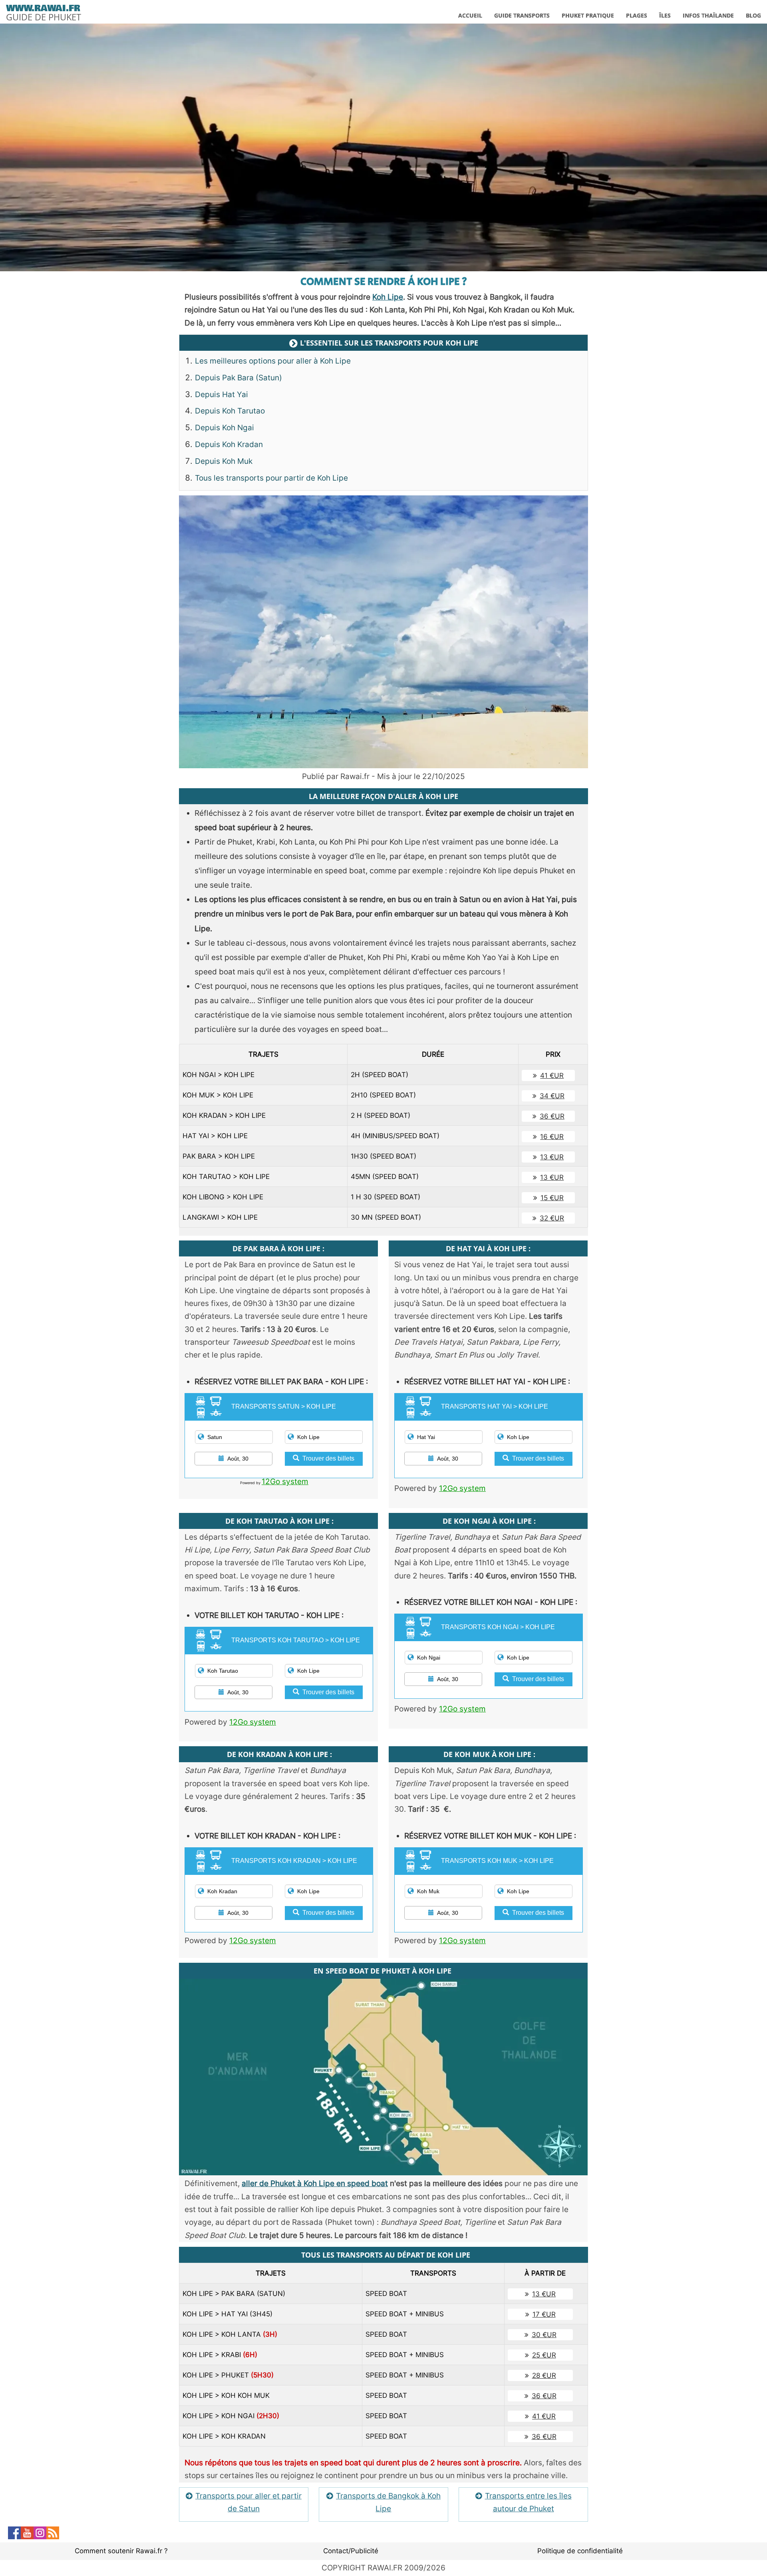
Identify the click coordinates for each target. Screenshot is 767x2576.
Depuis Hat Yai (222, 395)
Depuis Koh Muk (224, 461)
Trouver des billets (328, 1458)
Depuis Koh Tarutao (230, 411)
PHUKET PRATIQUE (588, 15)
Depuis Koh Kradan (229, 444)
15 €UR (552, 1198)
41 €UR (552, 1075)
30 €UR (544, 2335)
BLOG (753, 15)
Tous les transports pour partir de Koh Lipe (271, 478)
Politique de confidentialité (580, 2551)
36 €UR (552, 1116)
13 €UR (552, 1157)
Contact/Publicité (351, 2551)
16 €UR (552, 1137)
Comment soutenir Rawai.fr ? (121, 2551)
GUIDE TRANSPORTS (522, 15)
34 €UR (552, 1096)
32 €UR (552, 1218)
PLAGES (637, 15)
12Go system (285, 1482)
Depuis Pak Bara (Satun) (238, 378)
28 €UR (544, 2375)
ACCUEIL (470, 15)
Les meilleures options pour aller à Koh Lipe (273, 361)
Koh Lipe (388, 297)
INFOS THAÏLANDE (708, 15)
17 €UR (544, 2314)
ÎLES (665, 15)
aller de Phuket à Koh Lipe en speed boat (315, 2183)
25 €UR (544, 2355)
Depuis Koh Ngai (225, 428)
